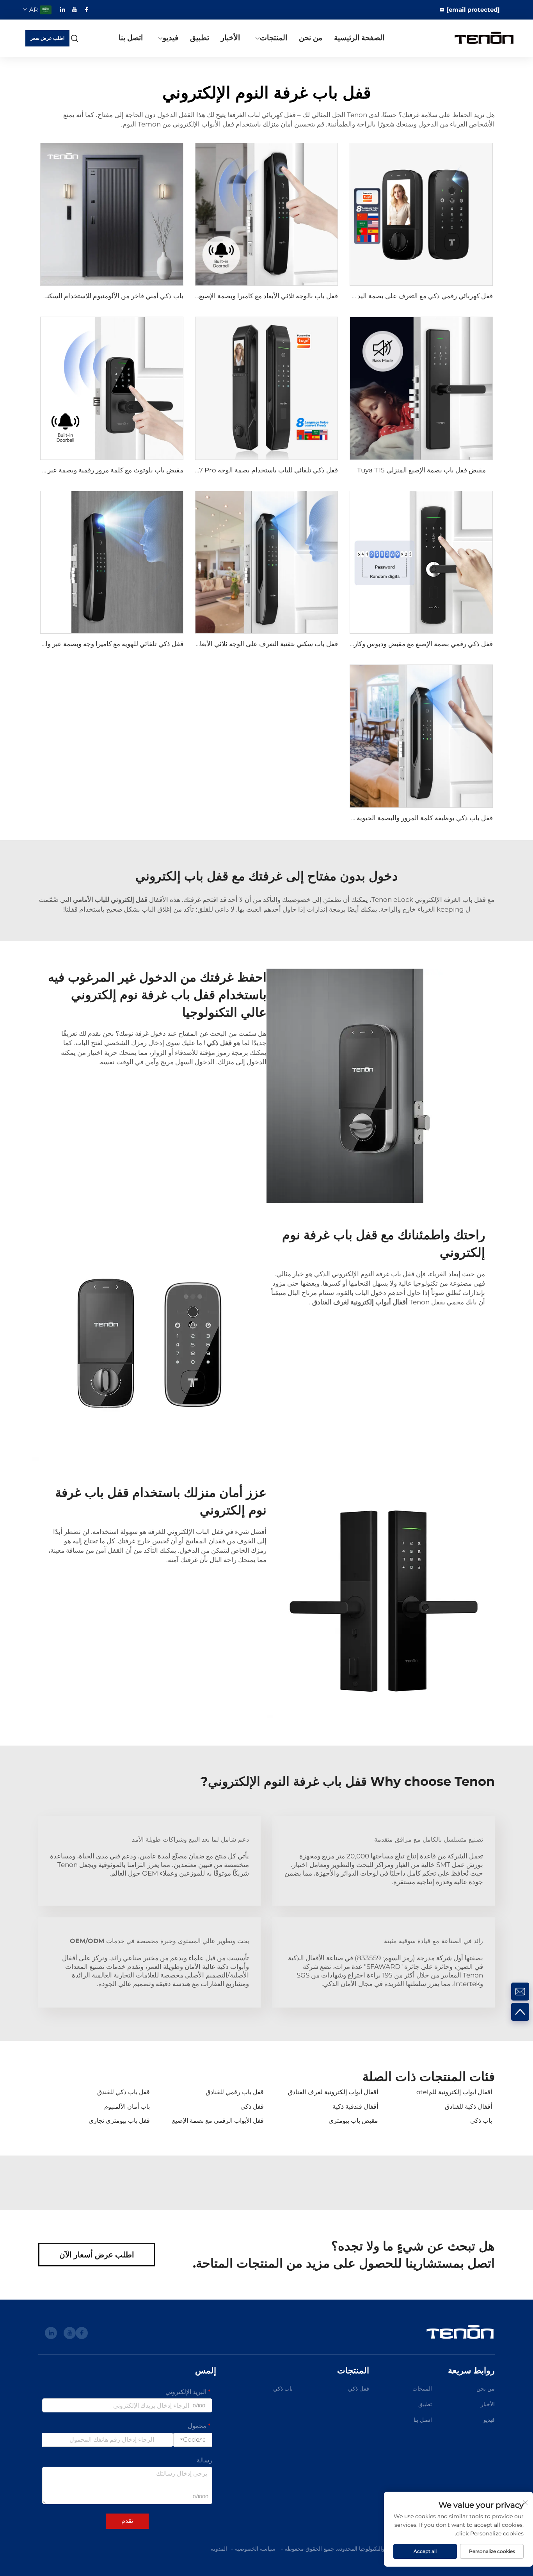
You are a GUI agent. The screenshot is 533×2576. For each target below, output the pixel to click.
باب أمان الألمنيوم (127, 2107)
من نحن (311, 38)
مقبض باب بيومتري (353, 2121)
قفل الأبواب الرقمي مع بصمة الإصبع (218, 2121)
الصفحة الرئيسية (359, 38)
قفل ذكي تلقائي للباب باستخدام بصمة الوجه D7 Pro (266, 470)
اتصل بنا (131, 38)
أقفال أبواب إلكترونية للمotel (454, 2092)
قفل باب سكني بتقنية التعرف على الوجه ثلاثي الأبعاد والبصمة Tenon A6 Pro (233, 644)
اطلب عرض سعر (47, 38)
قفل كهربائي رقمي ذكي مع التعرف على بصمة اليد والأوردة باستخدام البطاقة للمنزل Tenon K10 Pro (355, 296)
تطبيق (200, 38)
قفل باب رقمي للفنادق (235, 2092)
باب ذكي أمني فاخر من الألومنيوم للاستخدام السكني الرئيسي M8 (94, 296)
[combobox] (193, 2440)
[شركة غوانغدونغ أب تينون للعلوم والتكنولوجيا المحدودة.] (479, 38)
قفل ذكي (252, 2107)
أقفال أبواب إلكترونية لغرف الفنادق (333, 2092)
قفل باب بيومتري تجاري (119, 2121)
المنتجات (274, 38)
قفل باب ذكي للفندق (123, 2092)
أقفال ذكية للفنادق (468, 2107)
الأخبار (230, 38)
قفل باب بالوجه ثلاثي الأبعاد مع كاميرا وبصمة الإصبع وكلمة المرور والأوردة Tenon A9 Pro (216, 296)
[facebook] (87, 9)
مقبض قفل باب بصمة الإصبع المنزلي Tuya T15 (421, 470)
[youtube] (75, 9)
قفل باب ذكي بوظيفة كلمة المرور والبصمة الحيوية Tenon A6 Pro (402, 818)
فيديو (171, 38)
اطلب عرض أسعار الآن (97, 2255)
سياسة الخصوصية (255, 2549)
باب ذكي (481, 2121)
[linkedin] (62, 9)
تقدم (127, 2521)
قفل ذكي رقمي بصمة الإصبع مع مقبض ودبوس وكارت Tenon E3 (404, 644)
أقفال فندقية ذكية (355, 2107)
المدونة (219, 2549)
